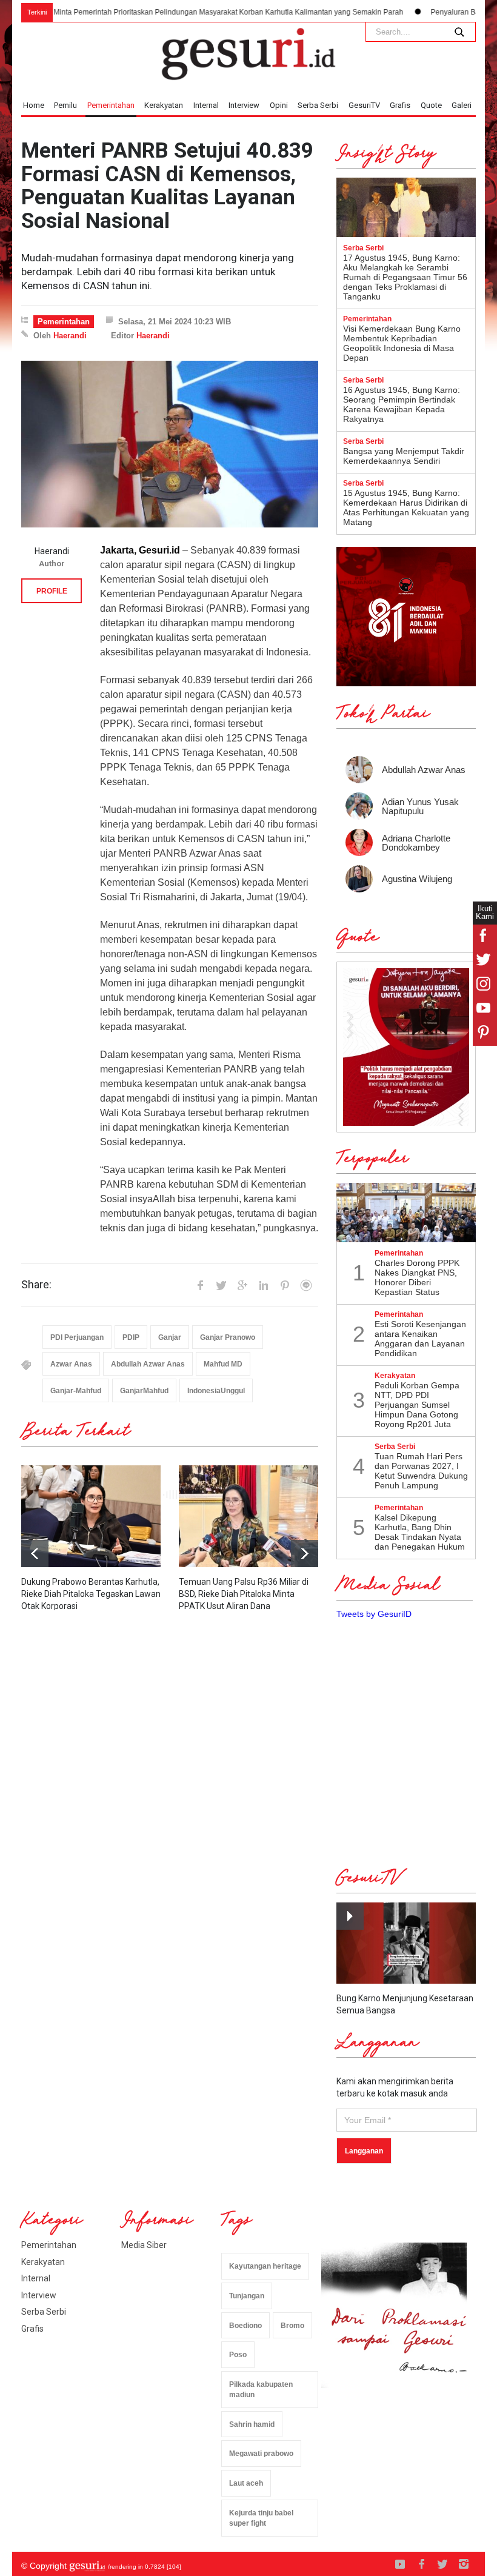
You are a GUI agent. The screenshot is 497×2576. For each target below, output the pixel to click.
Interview (244, 105)
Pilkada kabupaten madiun (261, 2390)
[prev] (305, 1554)
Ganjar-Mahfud (76, 1391)
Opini (279, 105)
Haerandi (70, 336)
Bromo (292, 2326)
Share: (36, 1285)
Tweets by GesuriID (374, 1614)
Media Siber (144, 2245)
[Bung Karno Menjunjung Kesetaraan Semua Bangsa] (406, 1943)
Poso (238, 2355)
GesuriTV (364, 105)
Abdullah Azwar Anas (148, 1364)
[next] (35, 1554)
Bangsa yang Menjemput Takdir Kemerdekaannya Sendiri (404, 456)
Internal (206, 105)
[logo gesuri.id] (248, 54)
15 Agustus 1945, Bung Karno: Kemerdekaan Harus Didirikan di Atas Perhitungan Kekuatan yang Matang (406, 507)
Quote (431, 105)
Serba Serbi (318, 105)
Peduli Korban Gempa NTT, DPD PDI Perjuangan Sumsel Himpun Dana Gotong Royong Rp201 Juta (417, 1405)
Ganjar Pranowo (228, 1337)
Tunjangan (247, 2296)
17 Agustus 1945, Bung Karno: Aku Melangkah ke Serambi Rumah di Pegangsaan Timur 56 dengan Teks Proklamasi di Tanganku (405, 277)
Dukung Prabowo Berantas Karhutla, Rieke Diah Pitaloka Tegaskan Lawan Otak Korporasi (91, 1594)
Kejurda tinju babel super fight (261, 2518)
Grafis (400, 105)
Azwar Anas (71, 1364)
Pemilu (65, 105)
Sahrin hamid (252, 2424)
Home (34, 105)
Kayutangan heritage (265, 2266)
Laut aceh (246, 2483)
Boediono (245, 2326)
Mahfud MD (223, 1364)
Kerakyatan (164, 105)
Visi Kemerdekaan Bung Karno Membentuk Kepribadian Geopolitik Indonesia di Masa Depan (402, 343)
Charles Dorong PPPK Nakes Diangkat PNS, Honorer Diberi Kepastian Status (417, 1277)
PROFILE (52, 591)
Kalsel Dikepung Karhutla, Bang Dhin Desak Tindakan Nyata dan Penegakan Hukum (420, 1532)
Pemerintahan (111, 105)
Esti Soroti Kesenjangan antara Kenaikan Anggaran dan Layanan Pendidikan (420, 1339)
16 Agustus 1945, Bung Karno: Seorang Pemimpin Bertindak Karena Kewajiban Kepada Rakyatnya (402, 404)
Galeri (462, 105)
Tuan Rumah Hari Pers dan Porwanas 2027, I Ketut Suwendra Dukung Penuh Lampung (421, 1471)
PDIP (131, 1337)
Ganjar (170, 1337)
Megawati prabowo (261, 2454)
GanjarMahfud (144, 1391)
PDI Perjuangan (77, 1337)
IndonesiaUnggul (216, 1391)
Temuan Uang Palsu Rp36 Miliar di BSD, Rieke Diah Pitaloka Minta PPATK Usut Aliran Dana (244, 1594)
